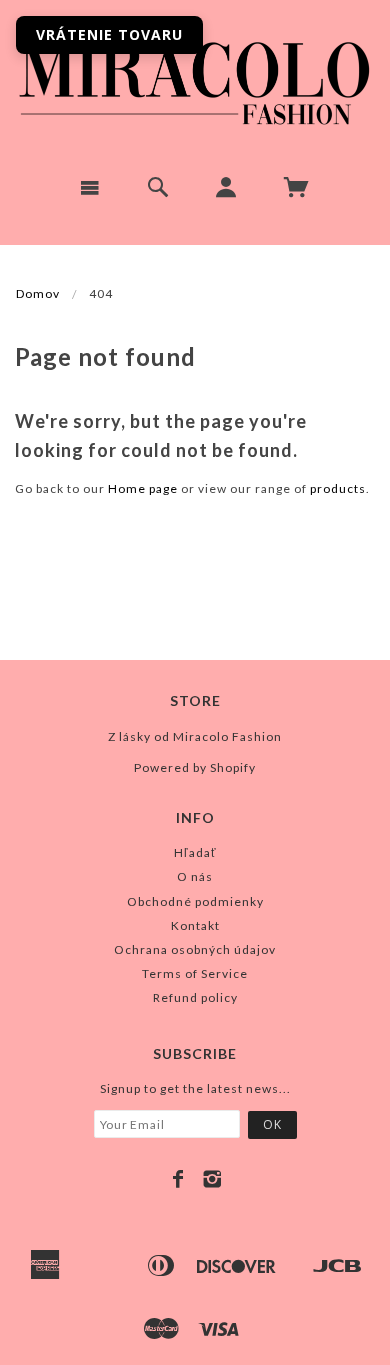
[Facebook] (178, 1179)
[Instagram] (212, 1179)
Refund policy (195, 997)
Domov (38, 293)
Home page (143, 488)
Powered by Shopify (195, 767)
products (338, 488)
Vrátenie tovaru (109, 34)
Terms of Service (195, 973)
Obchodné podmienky (195, 901)
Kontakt (195, 925)
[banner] (195, 80)
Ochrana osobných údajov (195, 949)
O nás (195, 876)
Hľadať (195, 852)
